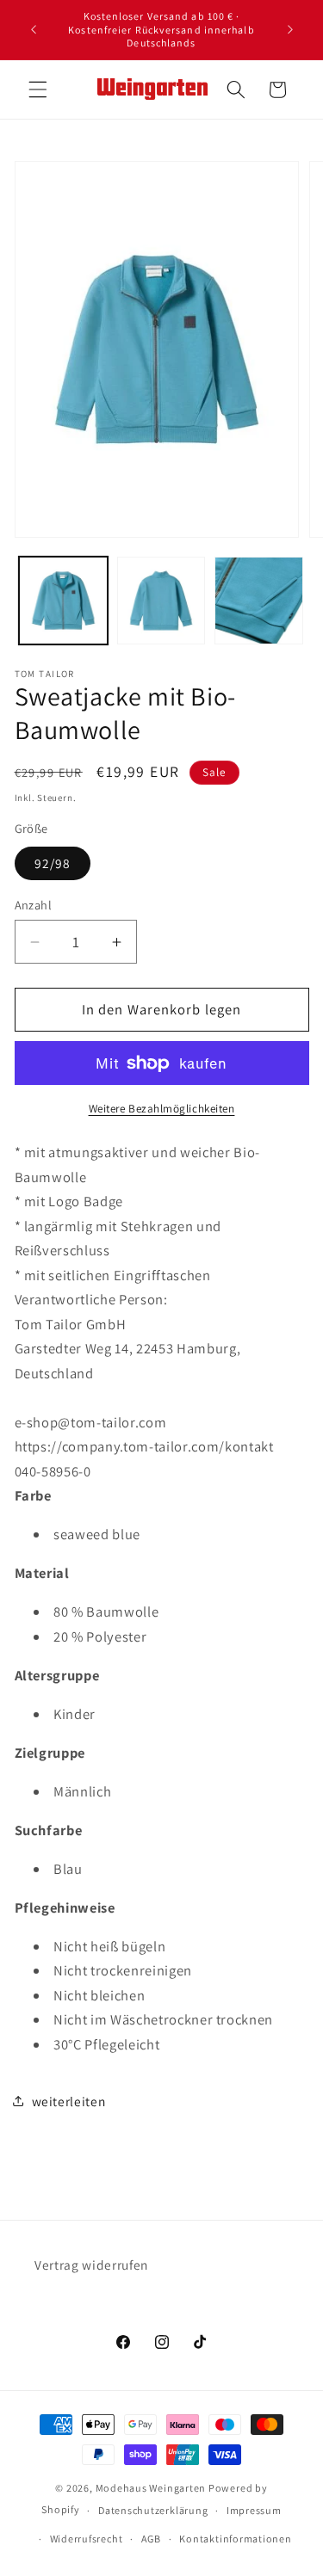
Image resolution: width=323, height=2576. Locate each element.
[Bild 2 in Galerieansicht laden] (161, 601)
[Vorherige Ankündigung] (34, 29)
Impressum (254, 2510)
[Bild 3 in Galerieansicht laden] (259, 601)
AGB (151, 2539)
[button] (38, 89)
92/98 (53, 863)
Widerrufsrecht (87, 2539)
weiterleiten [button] (69, 2101)
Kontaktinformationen (235, 2539)
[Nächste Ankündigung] (290, 29)
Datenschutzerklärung (153, 2510)
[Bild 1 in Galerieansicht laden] (63, 601)
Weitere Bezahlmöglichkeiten (162, 1109)
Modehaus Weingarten (151, 2488)
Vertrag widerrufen (91, 2265)
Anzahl (34, 905)
